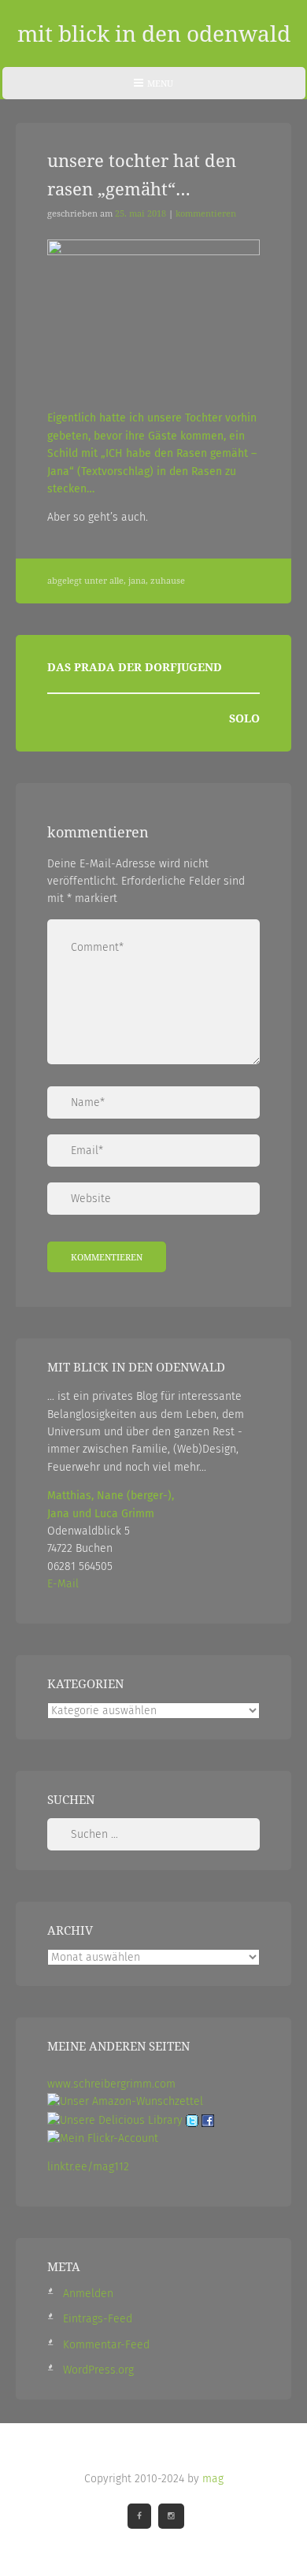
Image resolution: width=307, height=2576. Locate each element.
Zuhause (168, 581)
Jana (137, 581)
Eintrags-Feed (98, 2319)
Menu (153, 88)
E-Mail (63, 1584)
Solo (244, 718)
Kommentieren (206, 213)
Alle (117, 581)
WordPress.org (98, 2370)
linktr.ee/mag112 (88, 2167)
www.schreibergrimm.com (111, 2084)
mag (213, 2479)
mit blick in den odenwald (154, 33)
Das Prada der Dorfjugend (135, 667)
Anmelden (88, 2294)
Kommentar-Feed (106, 2345)
